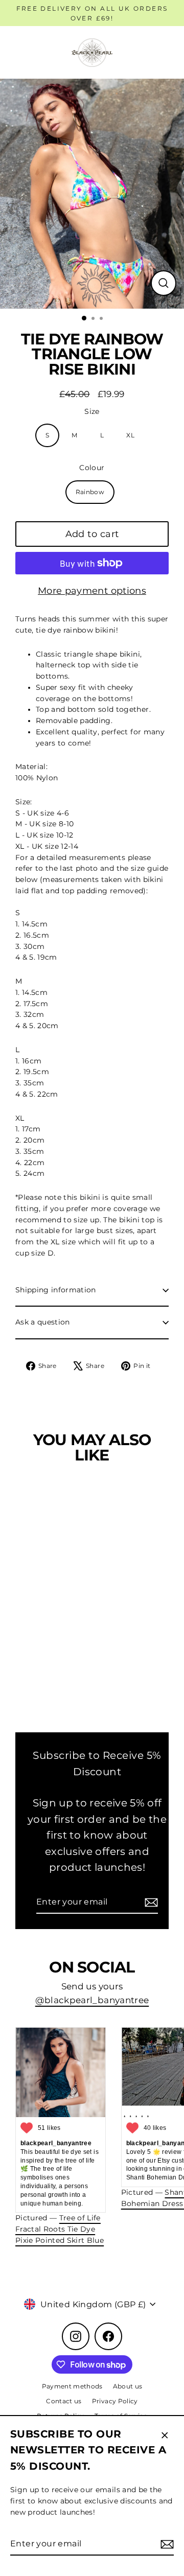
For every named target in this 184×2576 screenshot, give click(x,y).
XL (130, 435)
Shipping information (56, 1290)
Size (92, 411)
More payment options (92, 591)
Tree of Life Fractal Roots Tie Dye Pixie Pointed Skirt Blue (60, 2229)
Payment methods (72, 2386)
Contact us (64, 2401)
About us (128, 2386)
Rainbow (90, 492)
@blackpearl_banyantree (92, 2000)
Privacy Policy (115, 2401)
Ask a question (43, 1322)
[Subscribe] (166, 2544)
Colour (92, 468)
